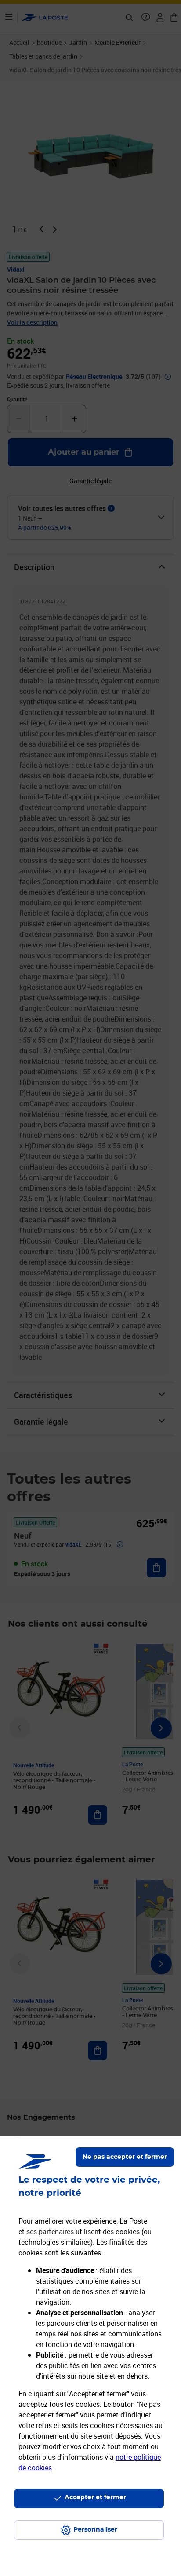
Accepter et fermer (95, 2498)
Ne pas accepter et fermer (125, 2157)
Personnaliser (95, 2530)
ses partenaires (50, 2232)
